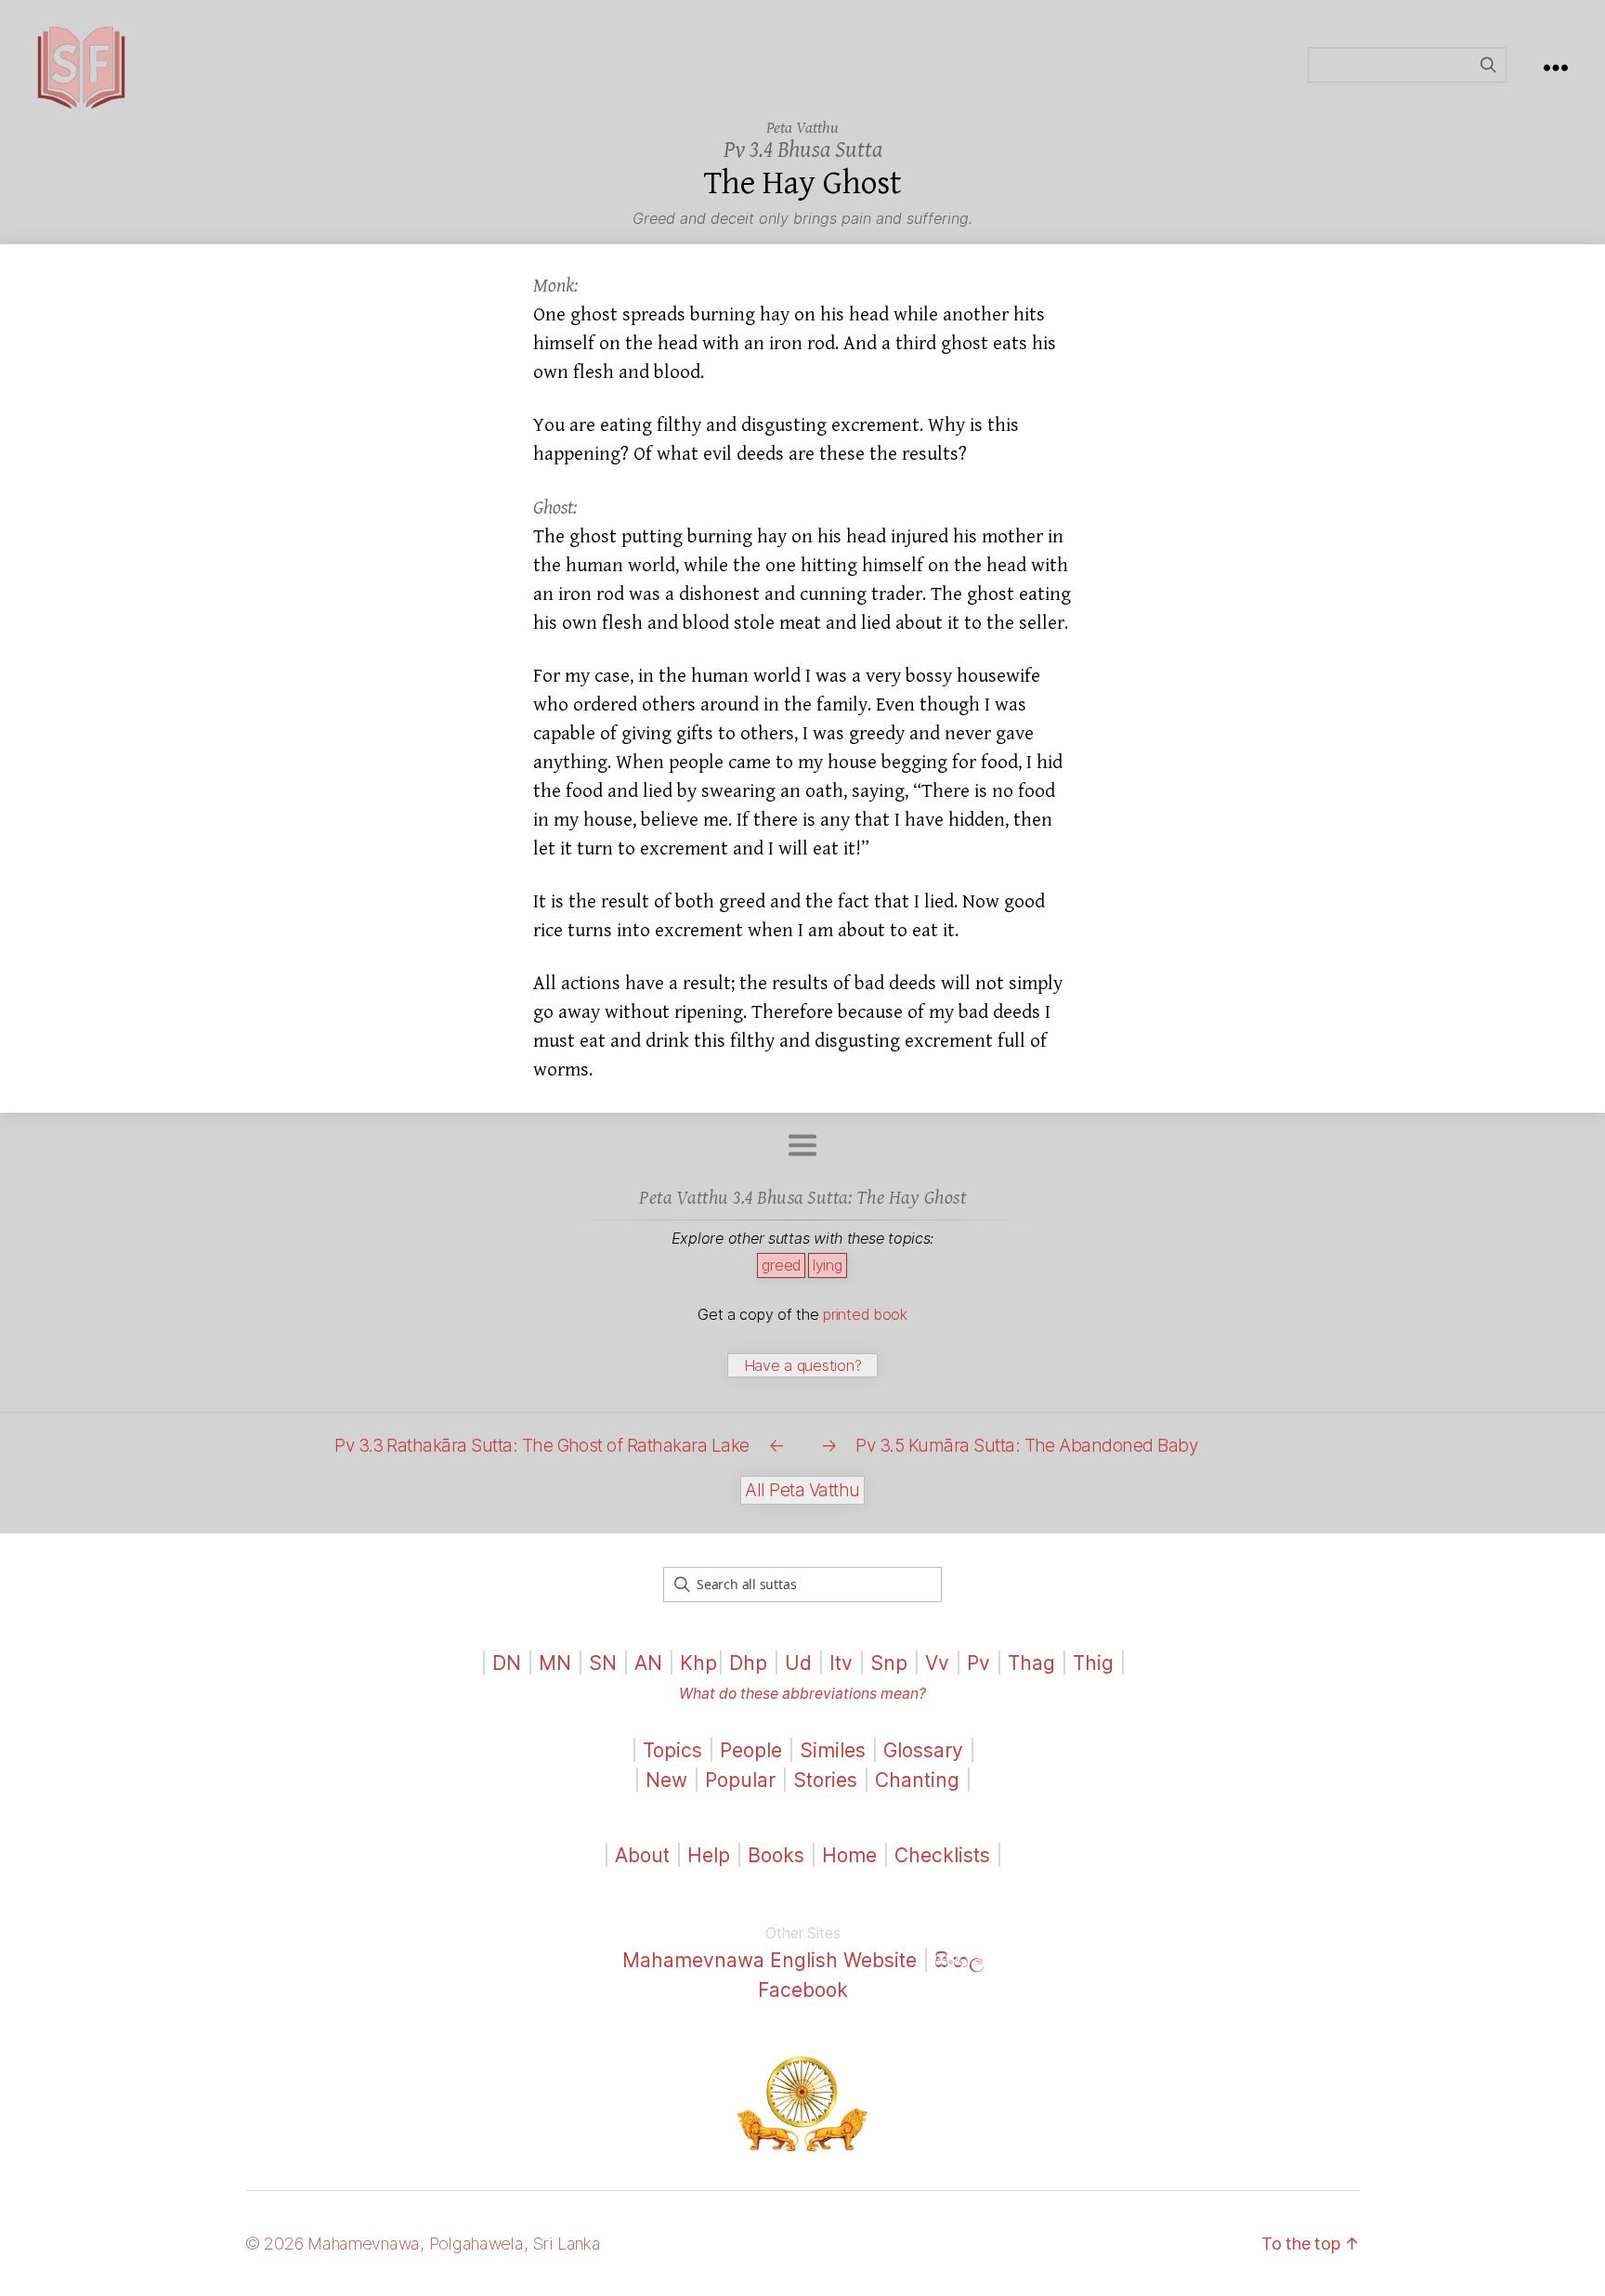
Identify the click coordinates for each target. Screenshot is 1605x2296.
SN (603, 1663)
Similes (833, 1750)
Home (849, 1855)
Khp (698, 1663)
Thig (1093, 1663)
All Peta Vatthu (802, 1490)
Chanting (917, 1780)
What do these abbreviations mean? (802, 1694)
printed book (865, 1314)
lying (828, 1265)
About (645, 1855)
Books (776, 1855)
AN (648, 1663)
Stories (825, 1780)
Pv (979, 1663)
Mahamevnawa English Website (770, 1960)
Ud (798, 1663)
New (666, 1780)
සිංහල (959, 1960)
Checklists (942, 1855)
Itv (841, 1663)
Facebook (803, 1990)
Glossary (923, 1750)
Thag (1031, 1663)
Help (709, 1855)
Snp (889, 1663)
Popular (740, 1780)
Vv (937, 1663)
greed (781, 1265)
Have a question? (803, 1365)
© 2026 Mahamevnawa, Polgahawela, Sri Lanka (423, 2244)
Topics (672, 1750)
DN (507, 1663)
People (751, 1750)
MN (555, 1663)
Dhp (748, 1663)
